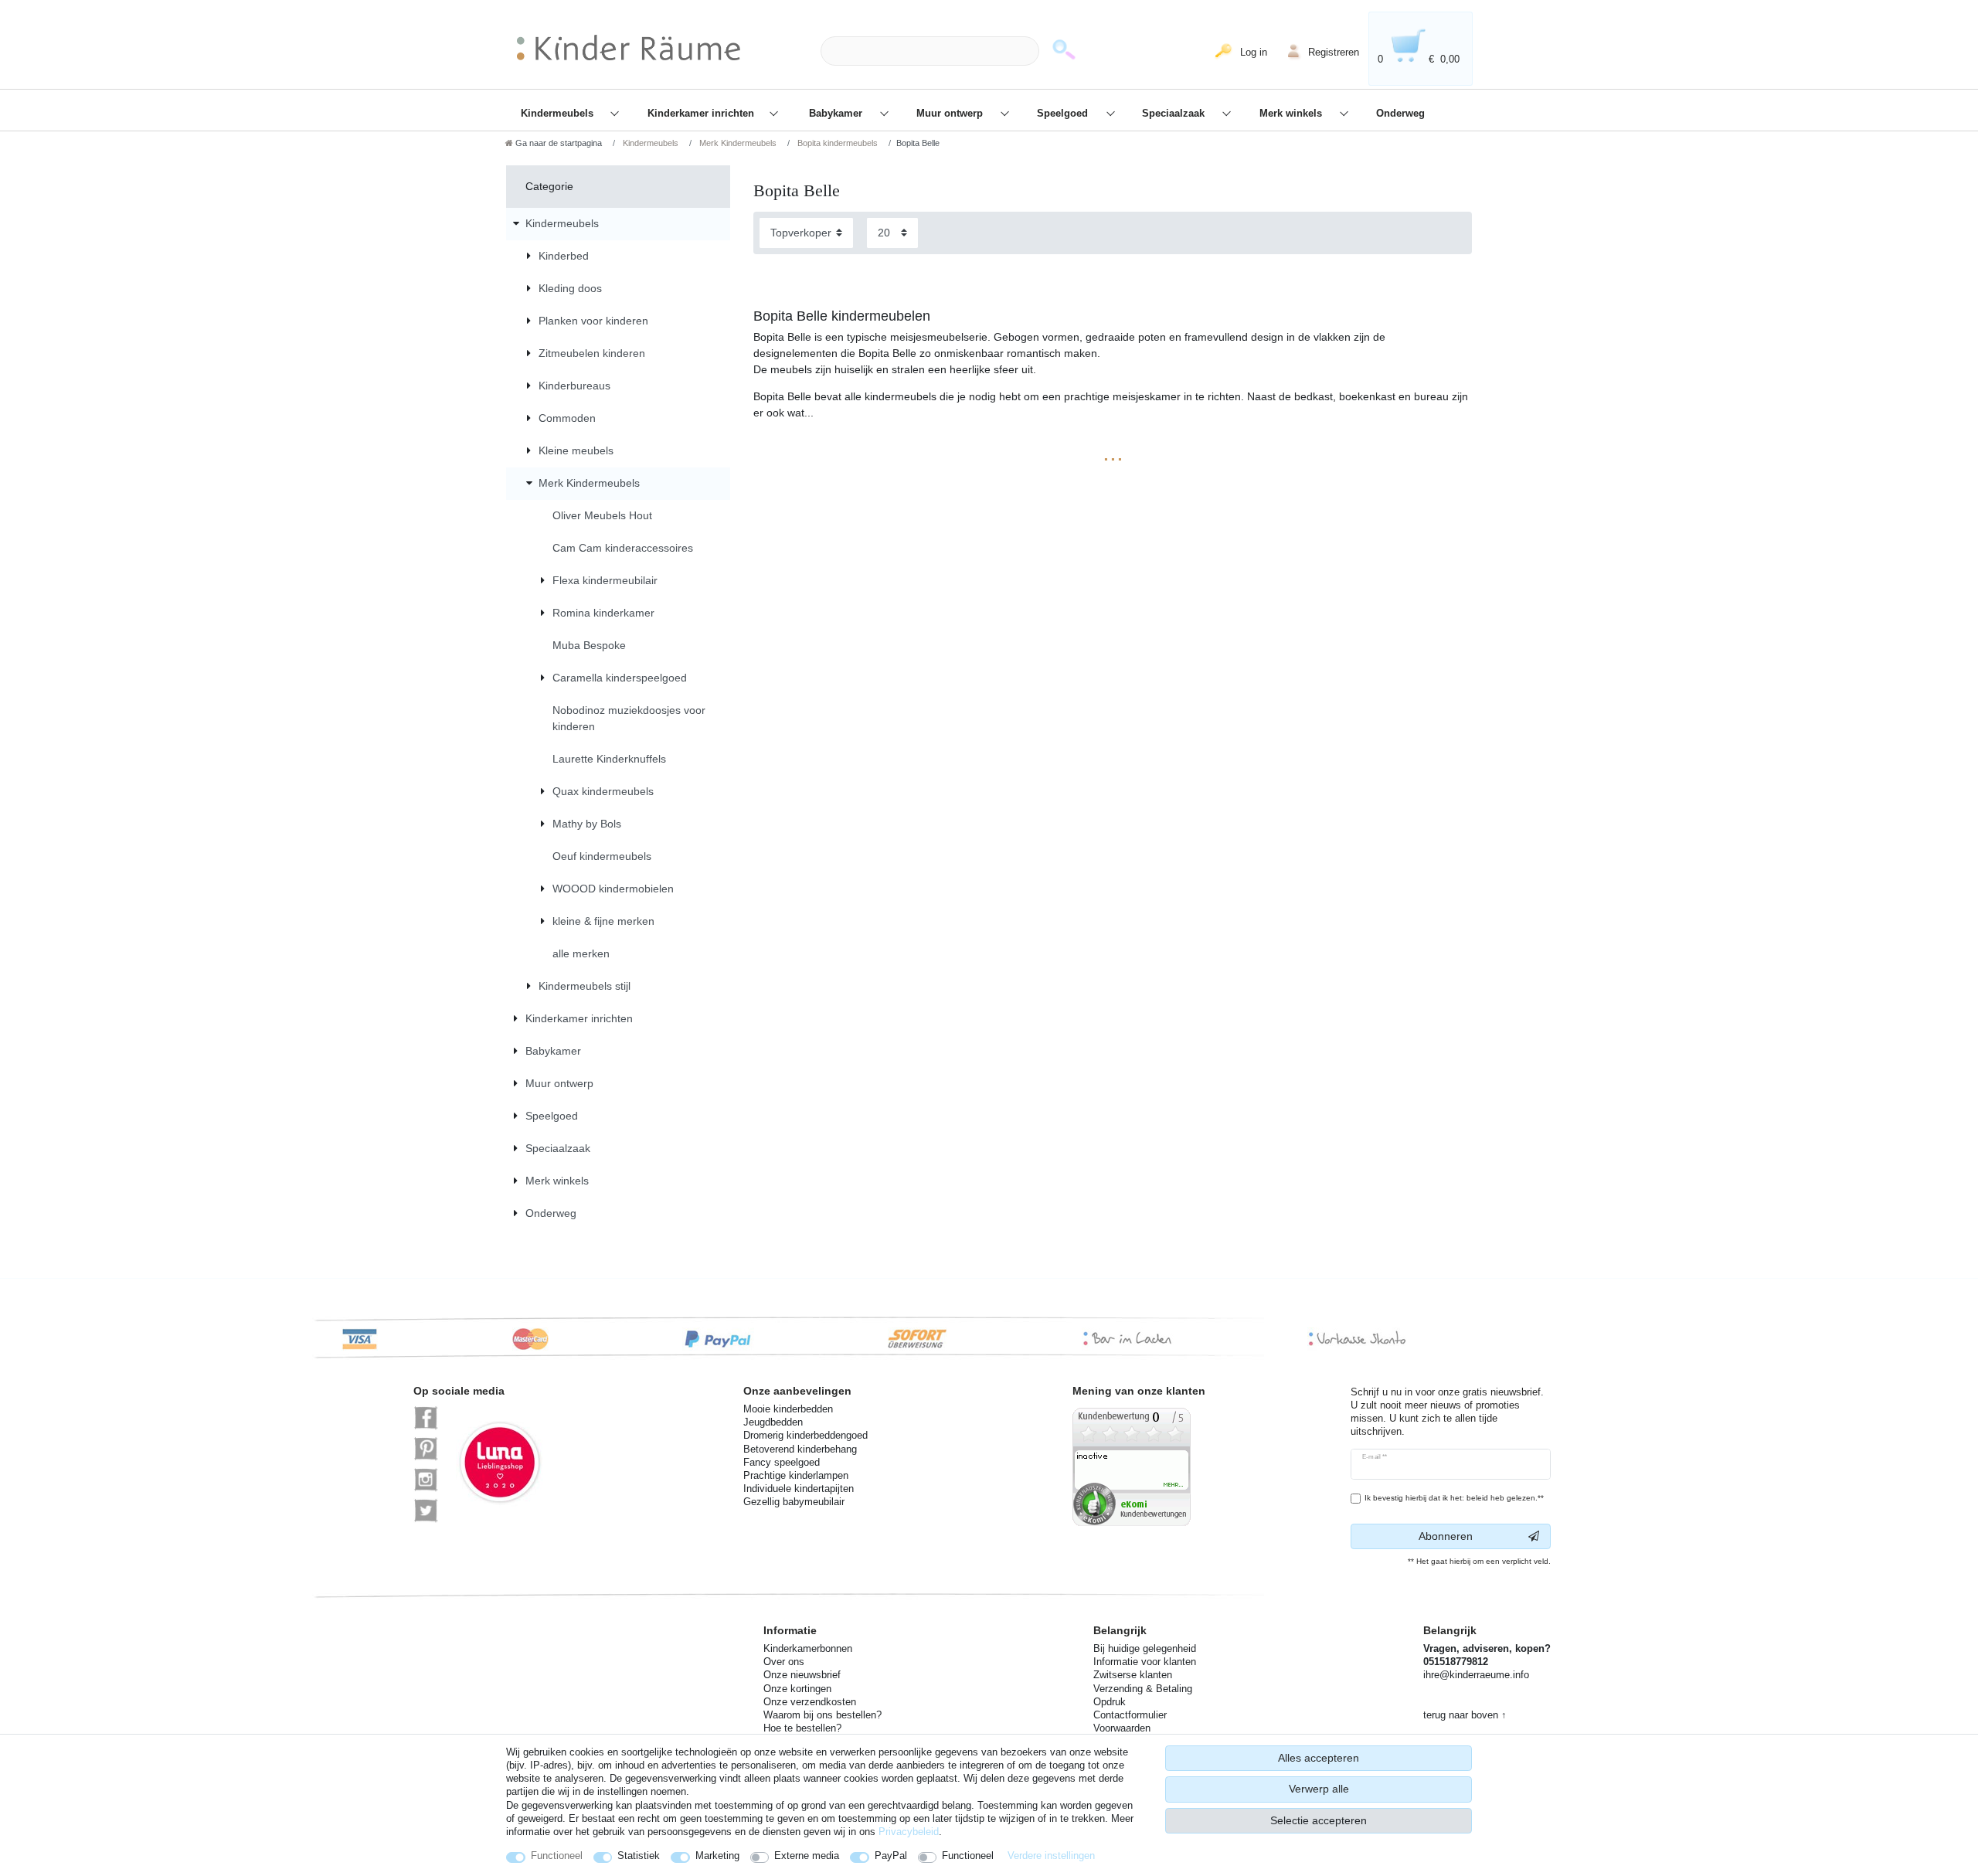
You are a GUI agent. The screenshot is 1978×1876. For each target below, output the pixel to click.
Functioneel (557, 1856)
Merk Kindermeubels (737, 143)
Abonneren (1446, 1536)
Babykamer (837, 114)
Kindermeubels (559, 114)
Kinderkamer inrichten (702, 114)
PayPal (891, 1856)
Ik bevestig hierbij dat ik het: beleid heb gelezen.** (1454, 1498)
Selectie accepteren (1319, 1820)
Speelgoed (1064, 114)
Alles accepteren (1319, 1758)
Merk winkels (1292, 114)
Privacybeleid (909, 1832)
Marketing (717, 1856)
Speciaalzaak (1175, 114)
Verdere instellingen (1051, 1856)
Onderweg (1400, 114)
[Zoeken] (1064, 51)
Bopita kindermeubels (836, 143)
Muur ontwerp (951, 114)
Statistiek (639, 1856)
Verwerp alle (1319, 1789)
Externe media (807, 1856)
